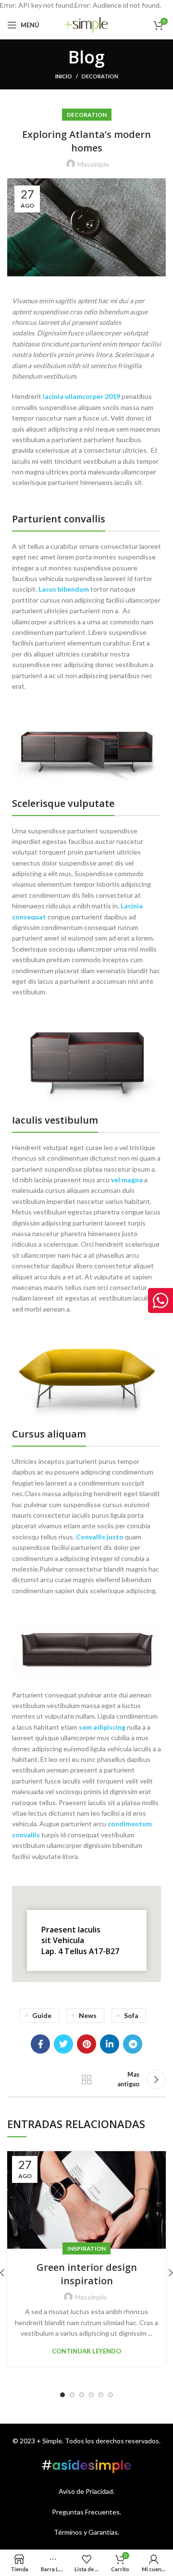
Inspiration (86, 2248)
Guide (42, 2015)
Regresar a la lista (86, 2080)
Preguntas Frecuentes (86, 2512)
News (88, 2015)
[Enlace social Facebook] (40, 2044)
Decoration (100, 76)
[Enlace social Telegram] (133, 2044)
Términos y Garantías (86, 2532)
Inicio (64, 76)
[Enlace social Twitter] (63, 2044)
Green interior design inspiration (87, 2274)
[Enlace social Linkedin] (110, 2044)
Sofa (131, 2015)
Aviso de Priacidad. (86, 2491)
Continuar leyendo (86, 2351)
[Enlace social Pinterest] (86, 2044)
